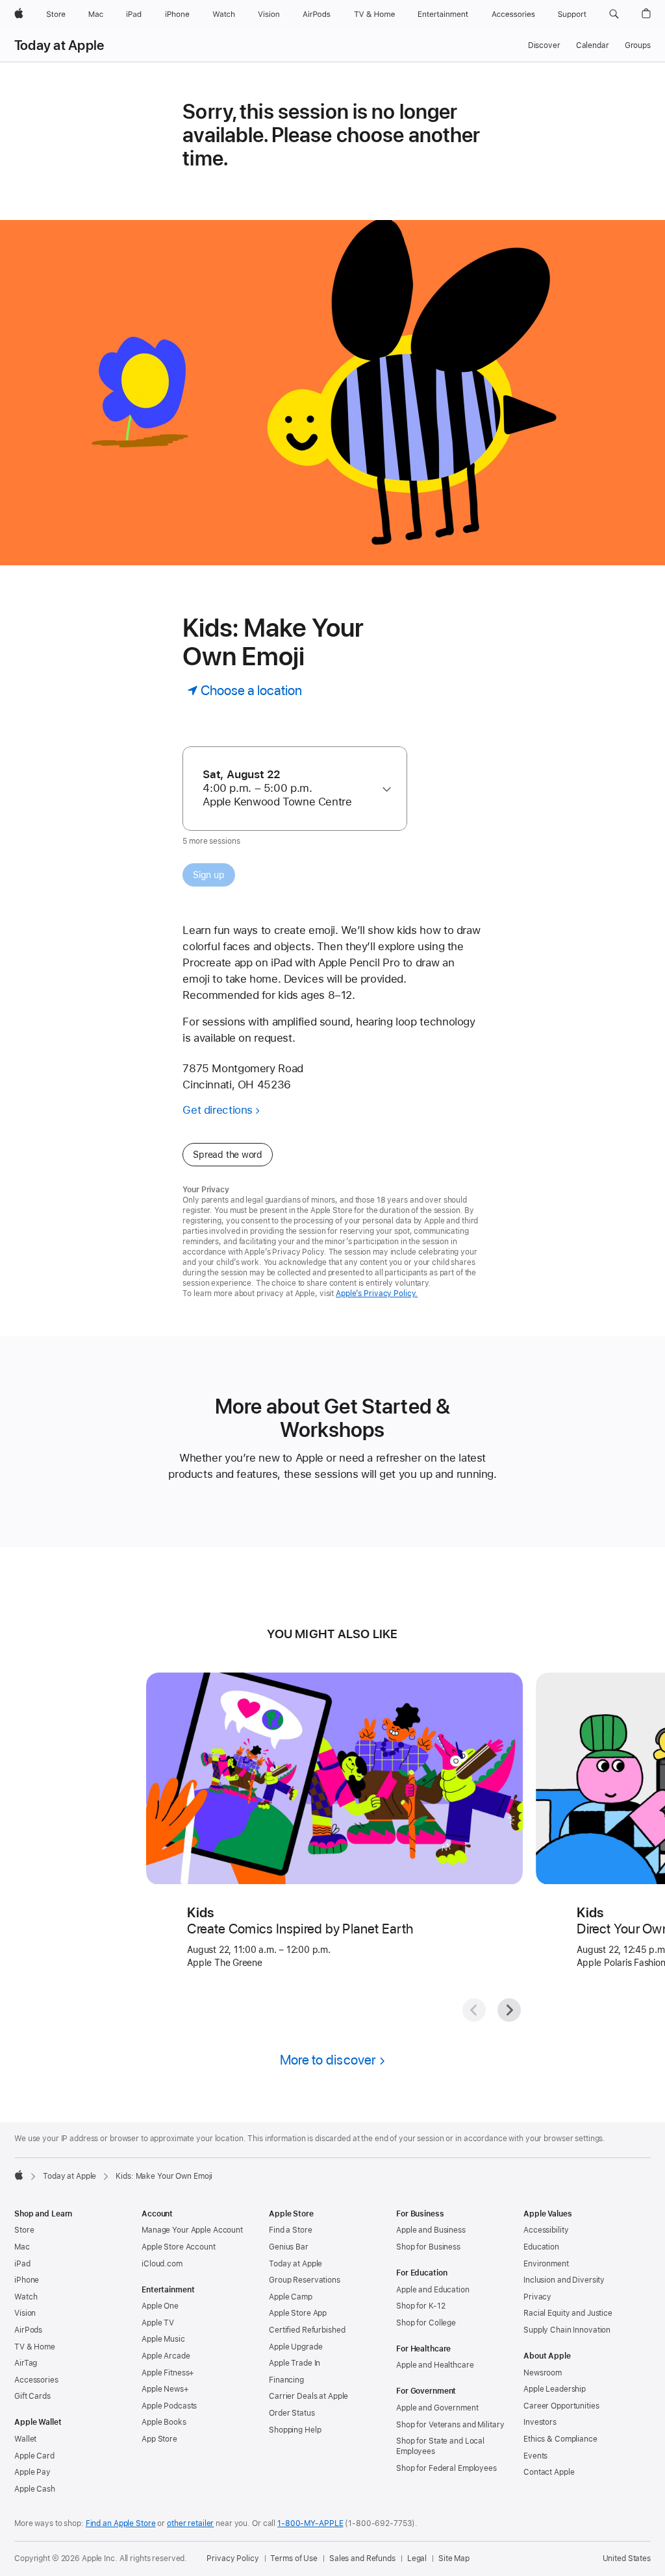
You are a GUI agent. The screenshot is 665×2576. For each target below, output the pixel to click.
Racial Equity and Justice (568, 2313)
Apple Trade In (295, 2363)
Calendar (593, 45)
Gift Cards (32, 2396)
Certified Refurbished (307, 2330)
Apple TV (158, 2323)
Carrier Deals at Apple (308, 2396)
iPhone (27, 2280)
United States (627, 2558)
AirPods (28, 2330)
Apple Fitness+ (168, 2373)
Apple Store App (298, 2313)
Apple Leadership (555, 2389)
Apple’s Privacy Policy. (377, 1294)
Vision (25, 2313)
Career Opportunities (561, 2406)
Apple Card (34, 2456)
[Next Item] (509, 2010)
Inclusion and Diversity (564, 2280)
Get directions (218, 1110)
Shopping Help (295, 2430)
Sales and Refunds (362, 2558)
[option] (289, 788)
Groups (638, 45)
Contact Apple (549, 2472)
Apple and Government (437, 2408)
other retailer (190, 2523)
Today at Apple (59, 45)
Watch (26, 2297)
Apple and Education (433, 2290)
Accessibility (546, 2230)
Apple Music (163, 2339)
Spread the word (228, 1155)
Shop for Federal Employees (446, 2468)
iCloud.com (162, 2264)
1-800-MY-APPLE (310, 2523)
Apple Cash (35, 2489)
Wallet (25, 2439)
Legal (417, 2558)
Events (535, 2456)
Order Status (292, 2413)
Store (24, 2230)
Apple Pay (32, 2472)
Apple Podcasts (169, 2406)
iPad (22, 2264)
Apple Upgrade (295, 2347)
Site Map (454, 2558)
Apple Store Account (179, 2247)
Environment (546, 2264)
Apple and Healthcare (435, 2365)
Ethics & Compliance (560, 2439)
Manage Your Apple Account (192, 2230)
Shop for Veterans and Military (450, 2425)
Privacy (537, 2297)
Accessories (36, 2380)
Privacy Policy (232, 2558)
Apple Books (164, 2422)
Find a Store (291, 2230)
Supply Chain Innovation (567, 2330)
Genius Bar (289, 2247)
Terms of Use (294, 2558)
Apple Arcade (166, 2356)
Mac (22, 2247)
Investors (540, 2422)
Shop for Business (428, 2247)
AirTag (26, 2363)
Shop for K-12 (420, 2306)
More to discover (328, 2060)
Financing (286, 2380)
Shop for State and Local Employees (440, 2446)
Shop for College (426, 2323)
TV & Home (35, 2347)
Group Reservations (305, 2280)
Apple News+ (165, 2389)
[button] (614, 14)
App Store (159, 2439)
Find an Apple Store (121, 2523)
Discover (544, 45)
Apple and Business (431, 2230)
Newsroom (543, 2373)
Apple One (160, 2306)
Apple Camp (291, 2297)
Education (541, 2247)
